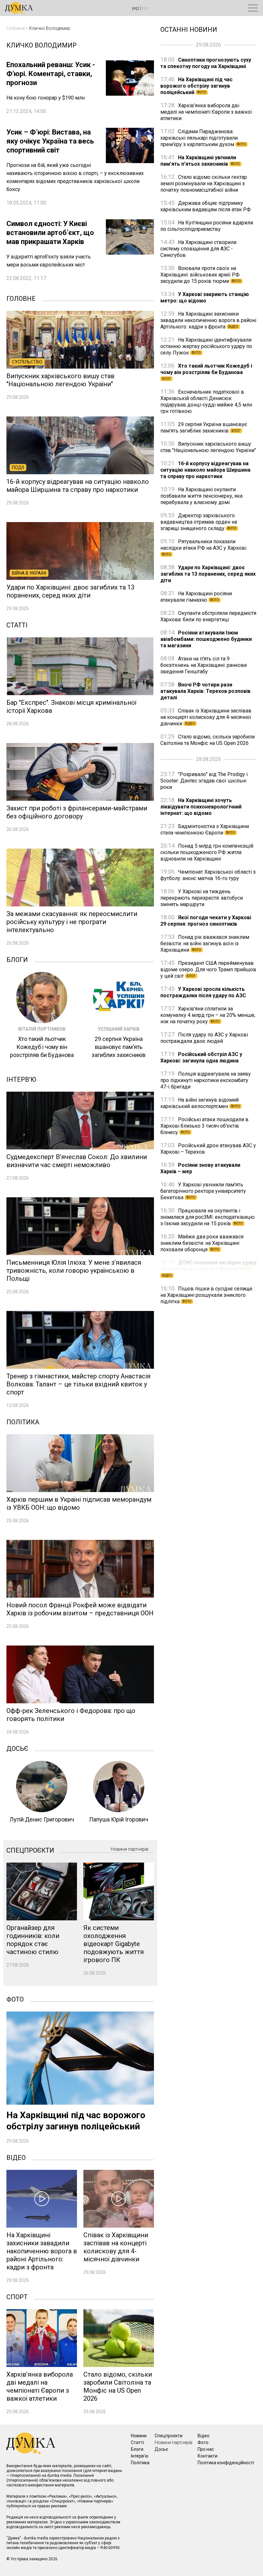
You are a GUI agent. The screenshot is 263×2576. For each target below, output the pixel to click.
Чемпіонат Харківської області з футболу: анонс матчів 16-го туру (208, 875)
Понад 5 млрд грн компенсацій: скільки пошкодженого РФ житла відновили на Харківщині (207, 852)
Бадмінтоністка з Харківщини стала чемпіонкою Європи (205, 830)
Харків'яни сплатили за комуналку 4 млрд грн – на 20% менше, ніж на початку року (208, 1015)
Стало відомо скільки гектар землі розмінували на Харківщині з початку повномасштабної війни (204, 183)
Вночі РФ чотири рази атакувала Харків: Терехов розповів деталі (205, 691)
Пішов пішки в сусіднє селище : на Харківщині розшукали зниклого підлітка (208, 1295)
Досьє (17, 1748)
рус (145, 8)
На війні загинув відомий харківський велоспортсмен (200, 1103)
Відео (16, 2157)
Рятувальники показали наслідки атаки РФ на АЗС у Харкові (203, 547)
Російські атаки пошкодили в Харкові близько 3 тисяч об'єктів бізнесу (204, 1126)
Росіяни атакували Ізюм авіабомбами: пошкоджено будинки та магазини (206, 639)
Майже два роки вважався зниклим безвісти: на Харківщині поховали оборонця (202, 1243)
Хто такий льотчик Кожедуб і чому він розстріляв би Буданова (206, 372)
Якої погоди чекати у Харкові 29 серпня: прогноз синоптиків (206, 921)
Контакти (208, 2456)
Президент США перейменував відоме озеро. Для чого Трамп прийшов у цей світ (208, 969)
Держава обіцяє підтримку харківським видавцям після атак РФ (206, 206)
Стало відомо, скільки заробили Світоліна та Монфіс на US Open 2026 (208, 740)
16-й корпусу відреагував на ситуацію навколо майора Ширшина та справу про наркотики (205, 470)
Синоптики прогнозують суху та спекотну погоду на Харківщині (206, 63)
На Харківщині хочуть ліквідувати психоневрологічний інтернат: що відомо (201, 807)
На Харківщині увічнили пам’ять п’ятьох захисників (200, 161)
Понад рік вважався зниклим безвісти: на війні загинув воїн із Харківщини (205, 943)
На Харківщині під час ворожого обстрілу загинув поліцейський (196, 86)
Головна (16, 28)
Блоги (17, 959)
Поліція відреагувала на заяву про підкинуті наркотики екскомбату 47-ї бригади (206, 1080)
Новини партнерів (130, 1849)
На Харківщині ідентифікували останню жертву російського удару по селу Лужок (206, 346)
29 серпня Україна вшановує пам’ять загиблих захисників (204, 428)
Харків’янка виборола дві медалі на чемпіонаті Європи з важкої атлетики (206, 112)
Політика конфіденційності (226, 2463)
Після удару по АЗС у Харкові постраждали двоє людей (204, 1038)
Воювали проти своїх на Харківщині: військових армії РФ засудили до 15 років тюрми (201, 275)
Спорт (17, 2296)
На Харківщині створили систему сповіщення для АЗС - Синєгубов (198, 249)
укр (135, 8)
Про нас (206, 2449)
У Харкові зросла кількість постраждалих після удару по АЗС (203, 992)
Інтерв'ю (21, 1079)
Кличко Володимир (50, 28)
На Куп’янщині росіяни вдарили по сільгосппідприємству (207, 226)
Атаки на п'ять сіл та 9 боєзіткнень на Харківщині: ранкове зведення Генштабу (204, 665)
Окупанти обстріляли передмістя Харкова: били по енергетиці (208, 616)
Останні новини (189, 29)
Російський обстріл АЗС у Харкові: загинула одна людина (201, 1057)
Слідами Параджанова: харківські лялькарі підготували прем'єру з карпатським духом (203, 138)
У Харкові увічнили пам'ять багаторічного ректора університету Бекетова (203, 1191)
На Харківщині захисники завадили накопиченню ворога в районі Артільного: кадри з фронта (208, 320)
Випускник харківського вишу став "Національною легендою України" (208, 447)
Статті (17, 624)
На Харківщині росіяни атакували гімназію (196, 597)
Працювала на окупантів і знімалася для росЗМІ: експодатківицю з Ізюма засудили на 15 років (208, 1217)
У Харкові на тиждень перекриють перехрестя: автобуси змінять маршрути (202, 898)
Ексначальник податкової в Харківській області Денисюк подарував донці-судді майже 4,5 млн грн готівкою (206, 402)
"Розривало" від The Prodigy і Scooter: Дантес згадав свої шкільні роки (204, 781)
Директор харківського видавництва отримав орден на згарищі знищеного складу (199, 522)
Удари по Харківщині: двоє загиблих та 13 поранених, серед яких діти (208, 574)
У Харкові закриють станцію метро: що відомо (205, 297)
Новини (139, 2436)
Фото (15, 1999)
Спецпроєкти (30, 1850)
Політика (23, 1421)
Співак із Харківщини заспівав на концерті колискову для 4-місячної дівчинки (206, 717)
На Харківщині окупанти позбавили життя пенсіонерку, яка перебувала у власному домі (201, 496)
